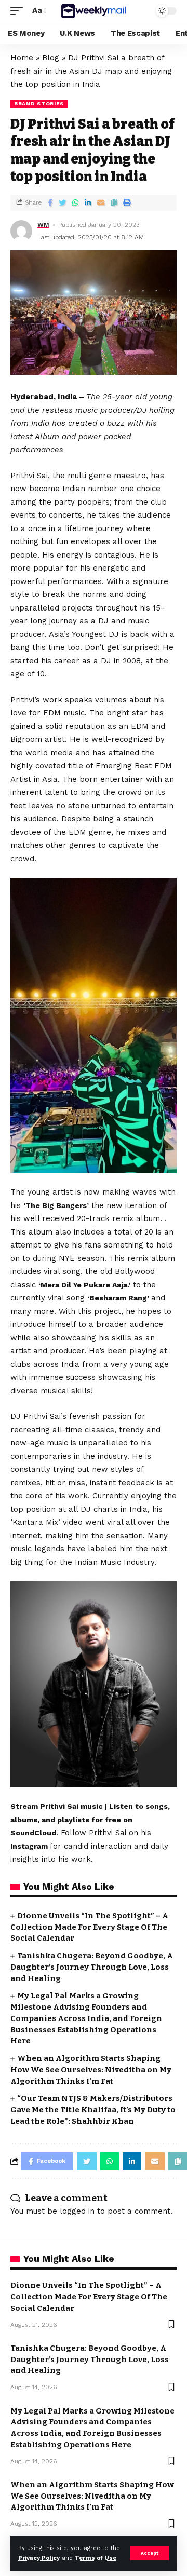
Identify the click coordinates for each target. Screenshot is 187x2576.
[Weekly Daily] (94, 11)
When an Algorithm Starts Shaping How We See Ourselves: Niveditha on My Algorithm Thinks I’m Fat (91, 2070)
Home (22, 58)
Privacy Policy (39, 2558)
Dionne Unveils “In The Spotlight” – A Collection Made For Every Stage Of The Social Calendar (89, 1927)
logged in (77, 2211)
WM (43, 225)
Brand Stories (39, 104)
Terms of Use (96, 2558)
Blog (51, 58)
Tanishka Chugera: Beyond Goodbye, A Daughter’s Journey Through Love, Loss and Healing (92, 1967)
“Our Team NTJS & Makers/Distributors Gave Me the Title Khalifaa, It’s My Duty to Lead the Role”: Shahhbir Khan (93, 2110)
